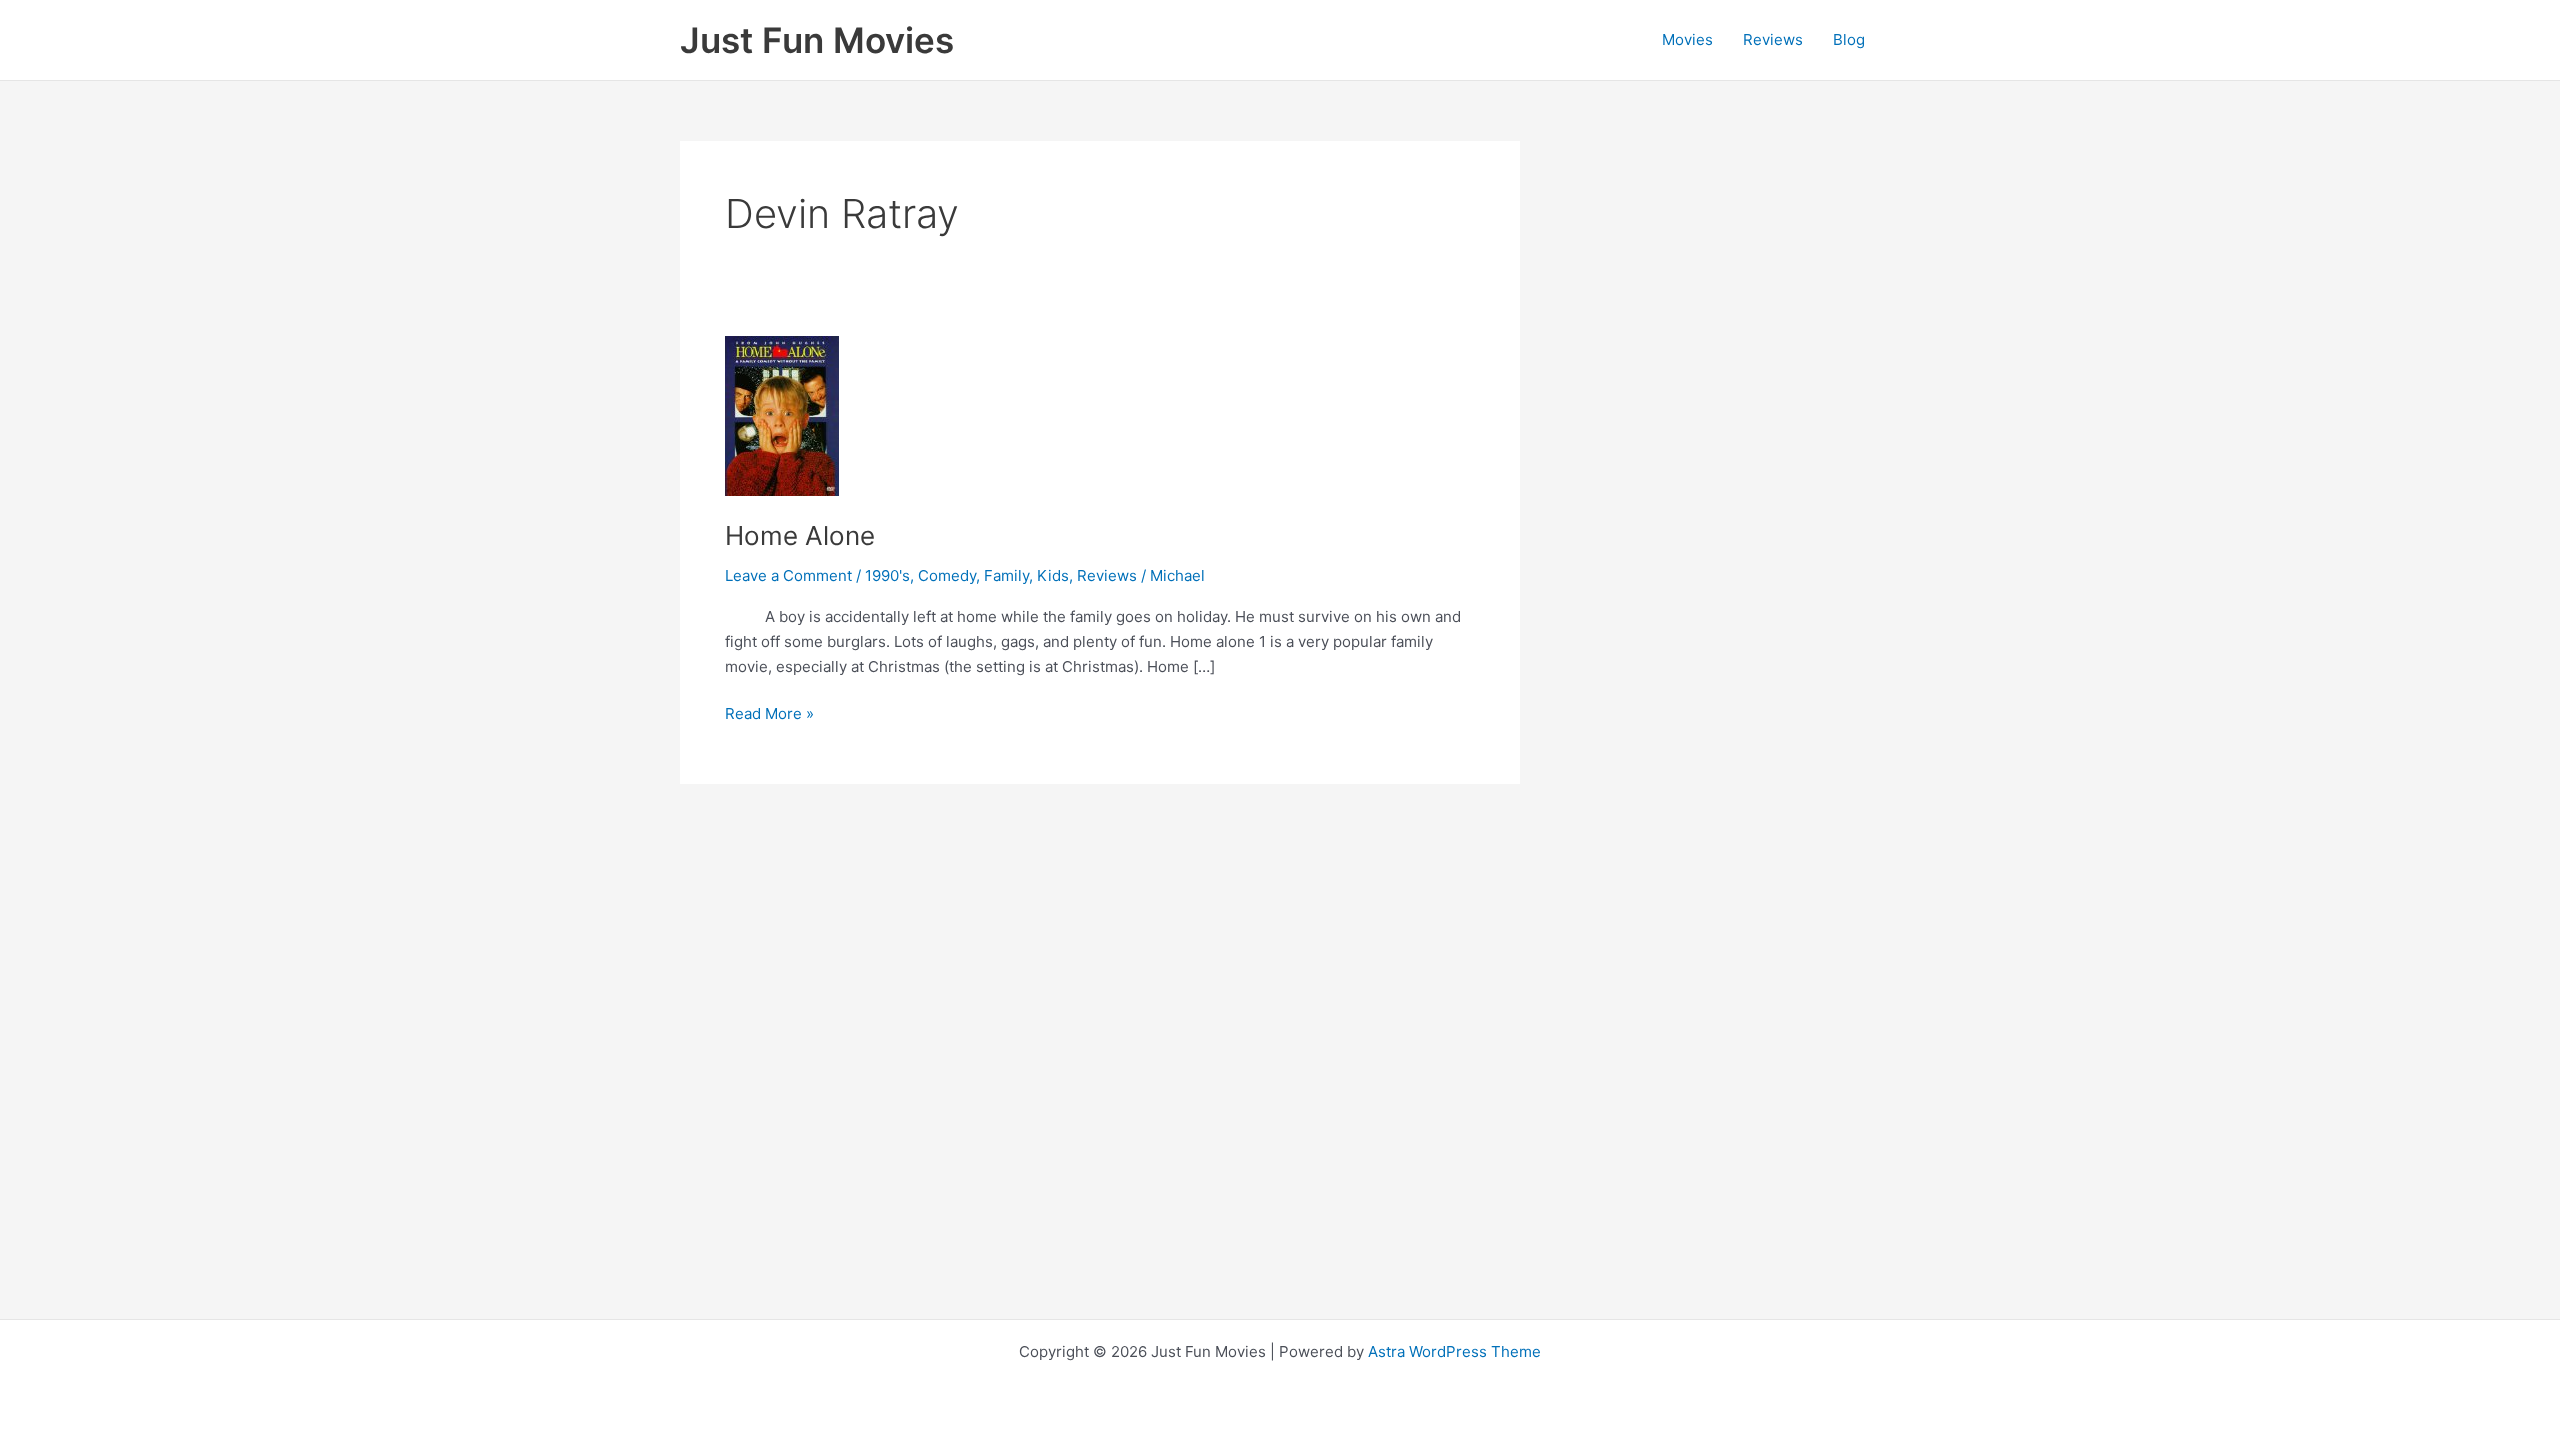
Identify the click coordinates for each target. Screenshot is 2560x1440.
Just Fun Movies (817, 40)
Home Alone (800, 535)
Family (1006, 575)
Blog (1849, 39)
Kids (1053, 575)
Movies (1687, 39)
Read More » (769, 715)
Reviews (1773, 39)
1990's (887, 575)
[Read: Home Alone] (782, 414)
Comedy (947, 575)
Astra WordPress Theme (1454, 1351)
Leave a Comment (788, 575)
